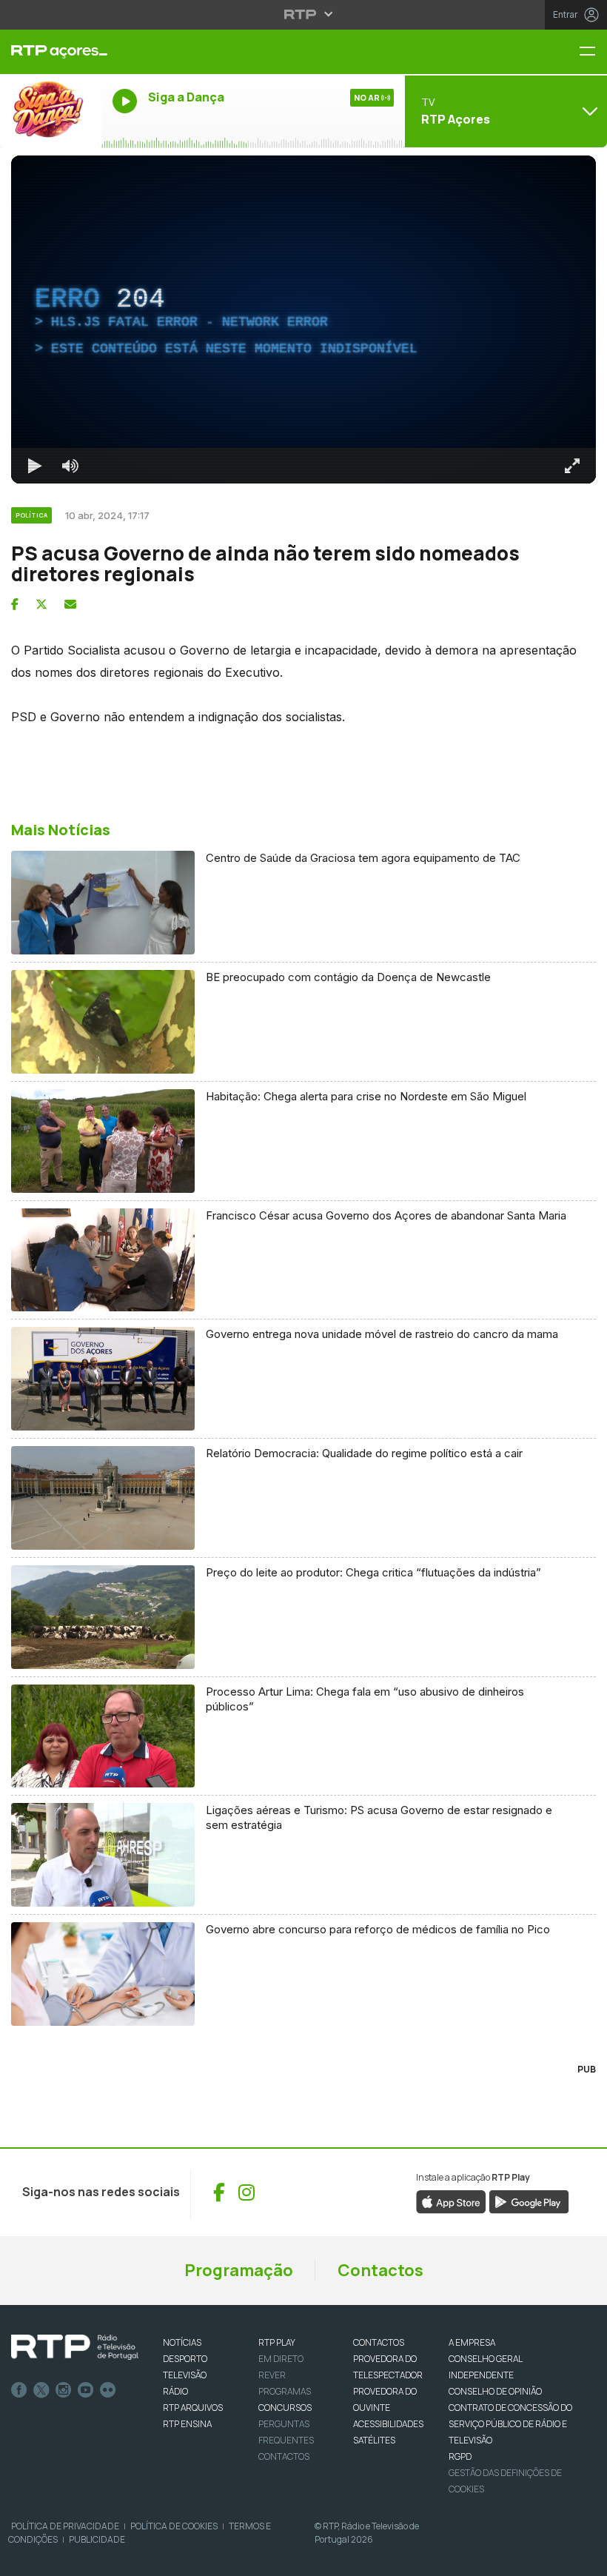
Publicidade (97, 2539)
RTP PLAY (277, 2342)
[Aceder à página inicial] (51, 52)
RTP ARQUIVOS (193, 2408)
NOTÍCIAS (182, 2342)
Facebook (19, 2390)
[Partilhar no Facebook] (15, 604)
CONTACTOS (379, 2342)
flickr (108, 2390)
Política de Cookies (174, 2526)
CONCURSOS (285, 2408)
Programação (239, 2270)
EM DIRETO (281, 2359)
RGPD (460, 2456)
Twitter (41, 2390)
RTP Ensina (187, 2424)
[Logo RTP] (75, 2347)
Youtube (86, 2390)
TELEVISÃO (185, 2375)
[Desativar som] (70, 466)
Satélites (374, 2440)
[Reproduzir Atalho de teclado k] (35, 466)
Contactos (380, 2270)
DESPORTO (185, 2359)
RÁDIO (175, 2391)
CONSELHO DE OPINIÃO (495, 2391)
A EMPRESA (472, 2342)
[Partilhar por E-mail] (70, 604)
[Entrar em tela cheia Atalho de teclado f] (572, 466)
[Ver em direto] (51, 111)
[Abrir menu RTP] (304, 14)
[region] (303, 320)
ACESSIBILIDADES (388, 2424)
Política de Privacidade (65, 2526)
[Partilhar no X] (41, 604)
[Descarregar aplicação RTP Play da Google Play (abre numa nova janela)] (529, 2201)
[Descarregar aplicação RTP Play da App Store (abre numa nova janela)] (451, 2201)
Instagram (64, 2390)
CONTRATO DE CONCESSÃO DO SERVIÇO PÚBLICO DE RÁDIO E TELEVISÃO (510, 2424)
